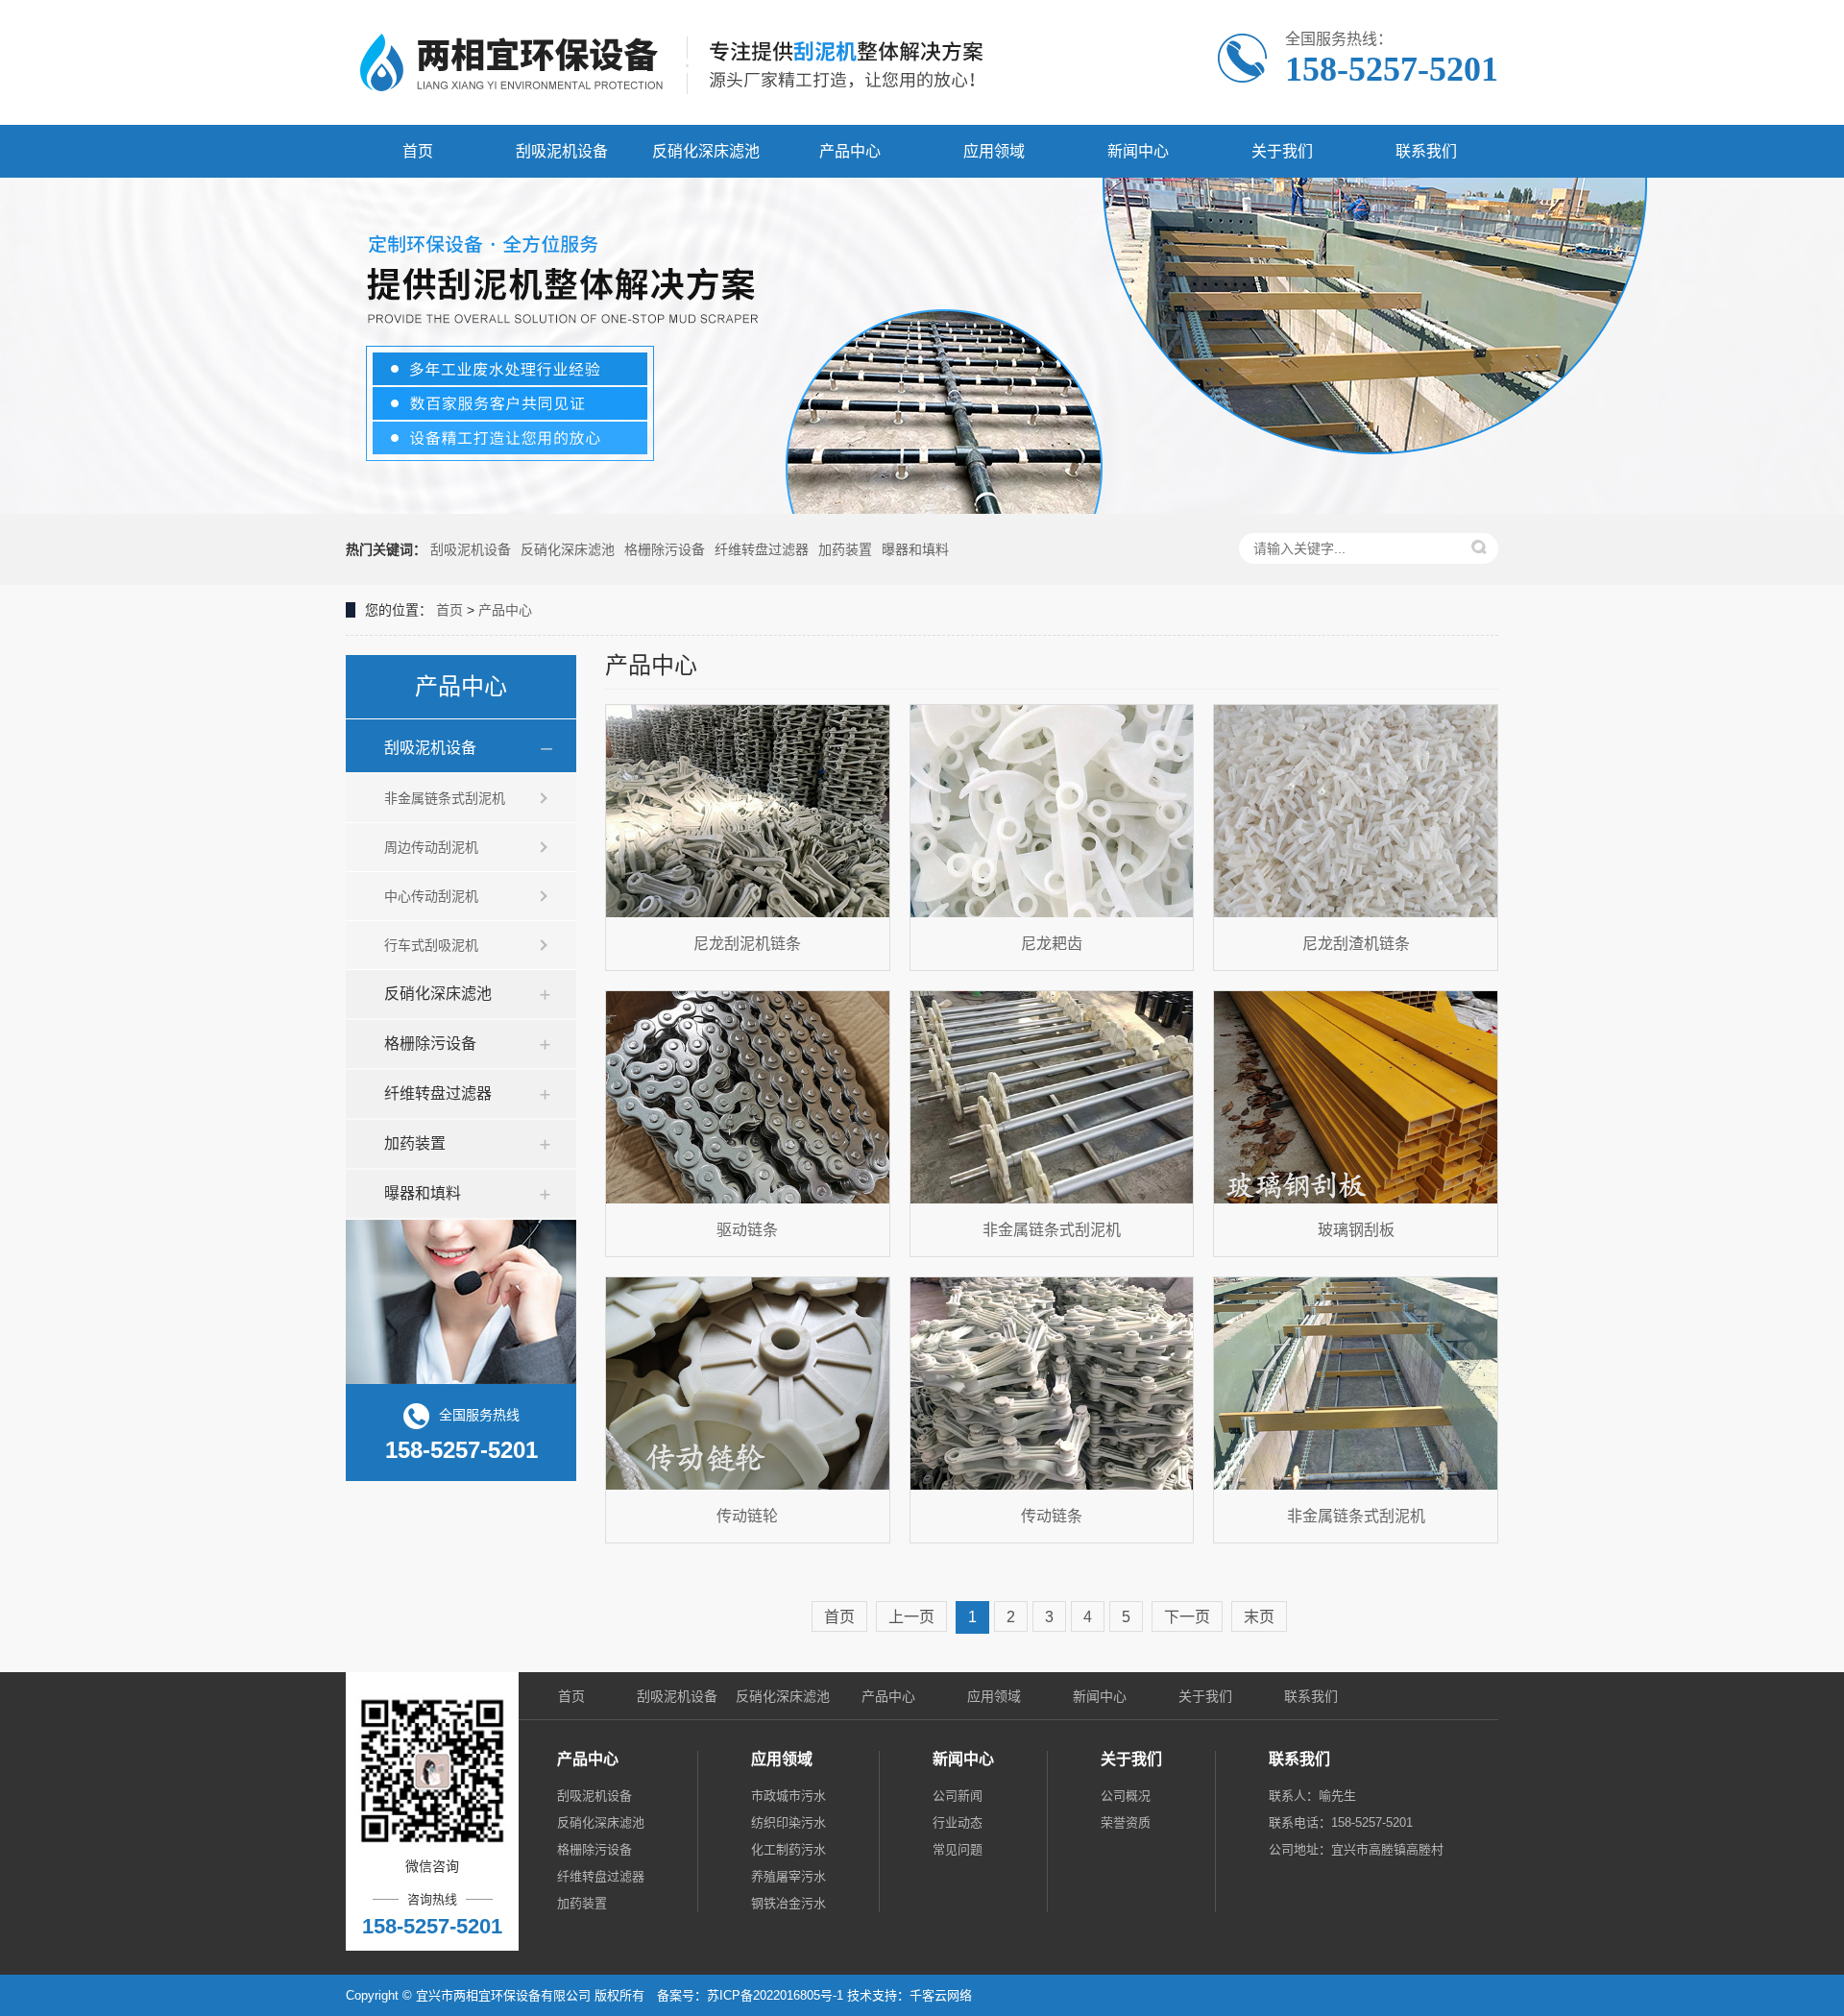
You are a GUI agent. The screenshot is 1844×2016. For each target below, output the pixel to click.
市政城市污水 (789, 1796)
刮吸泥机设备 (562, 151)
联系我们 (1426, 151)
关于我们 (1282, 151)
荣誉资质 (1126, 1822)
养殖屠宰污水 (789, 1876)
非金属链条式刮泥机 (445, 798)
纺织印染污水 (789, 1822)
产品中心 (850, 151)
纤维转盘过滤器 (762, 549)
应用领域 (994, 151)
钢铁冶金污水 (789, 1903)
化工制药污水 (789, 1849)
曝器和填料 (915, 549)
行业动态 (958, 1822)
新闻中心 (1138, 151)
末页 (1259, 1617)
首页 (418, 151)
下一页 (1187, 1617)
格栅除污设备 (665, 549)
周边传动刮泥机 (431, 847)
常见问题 (958, 1849)
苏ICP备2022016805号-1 (775, 1995)
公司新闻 (958, 1796)
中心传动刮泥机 (431, 896)
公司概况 (1126, 1796)
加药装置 (845, 549)
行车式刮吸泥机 (431, 945)
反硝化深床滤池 (706, 151)
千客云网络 (941, 1995)
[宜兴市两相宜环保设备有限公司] (682, 62)
